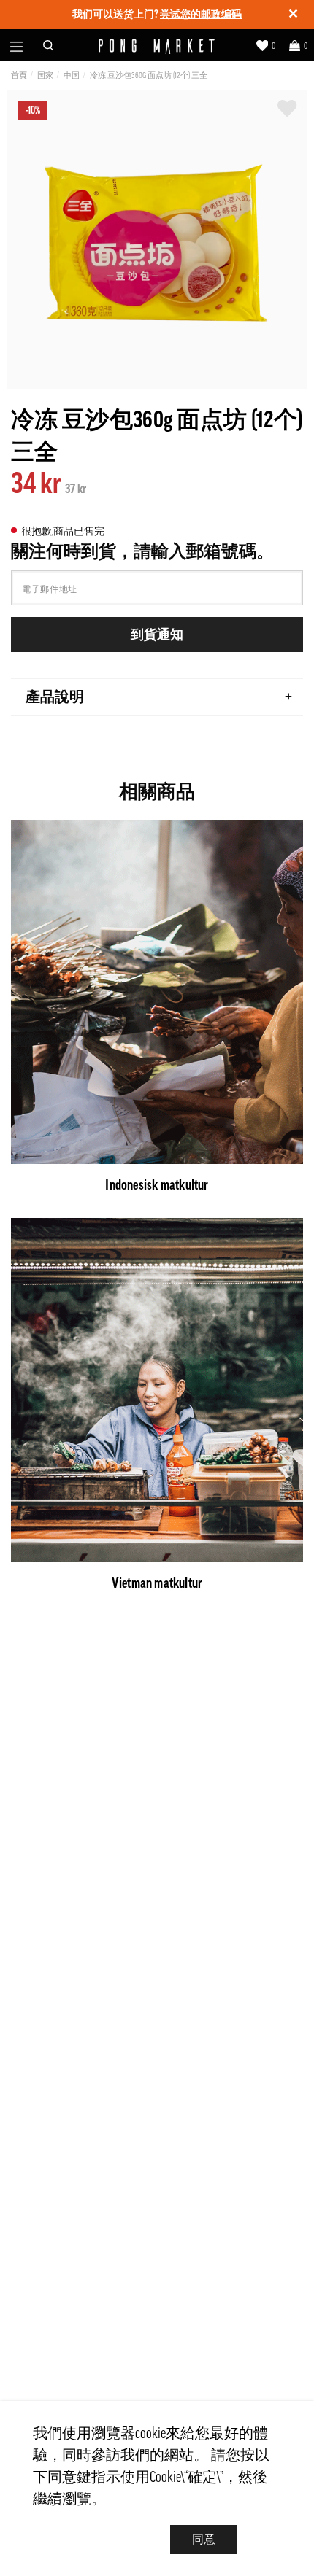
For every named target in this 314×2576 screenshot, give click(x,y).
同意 (204, 2540)
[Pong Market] (157, 46)
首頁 (19, 75)
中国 (72, 75)
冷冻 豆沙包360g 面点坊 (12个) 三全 (149, 75)
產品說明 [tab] (55, 697)
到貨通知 (157, 635)
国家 (45, 75)
